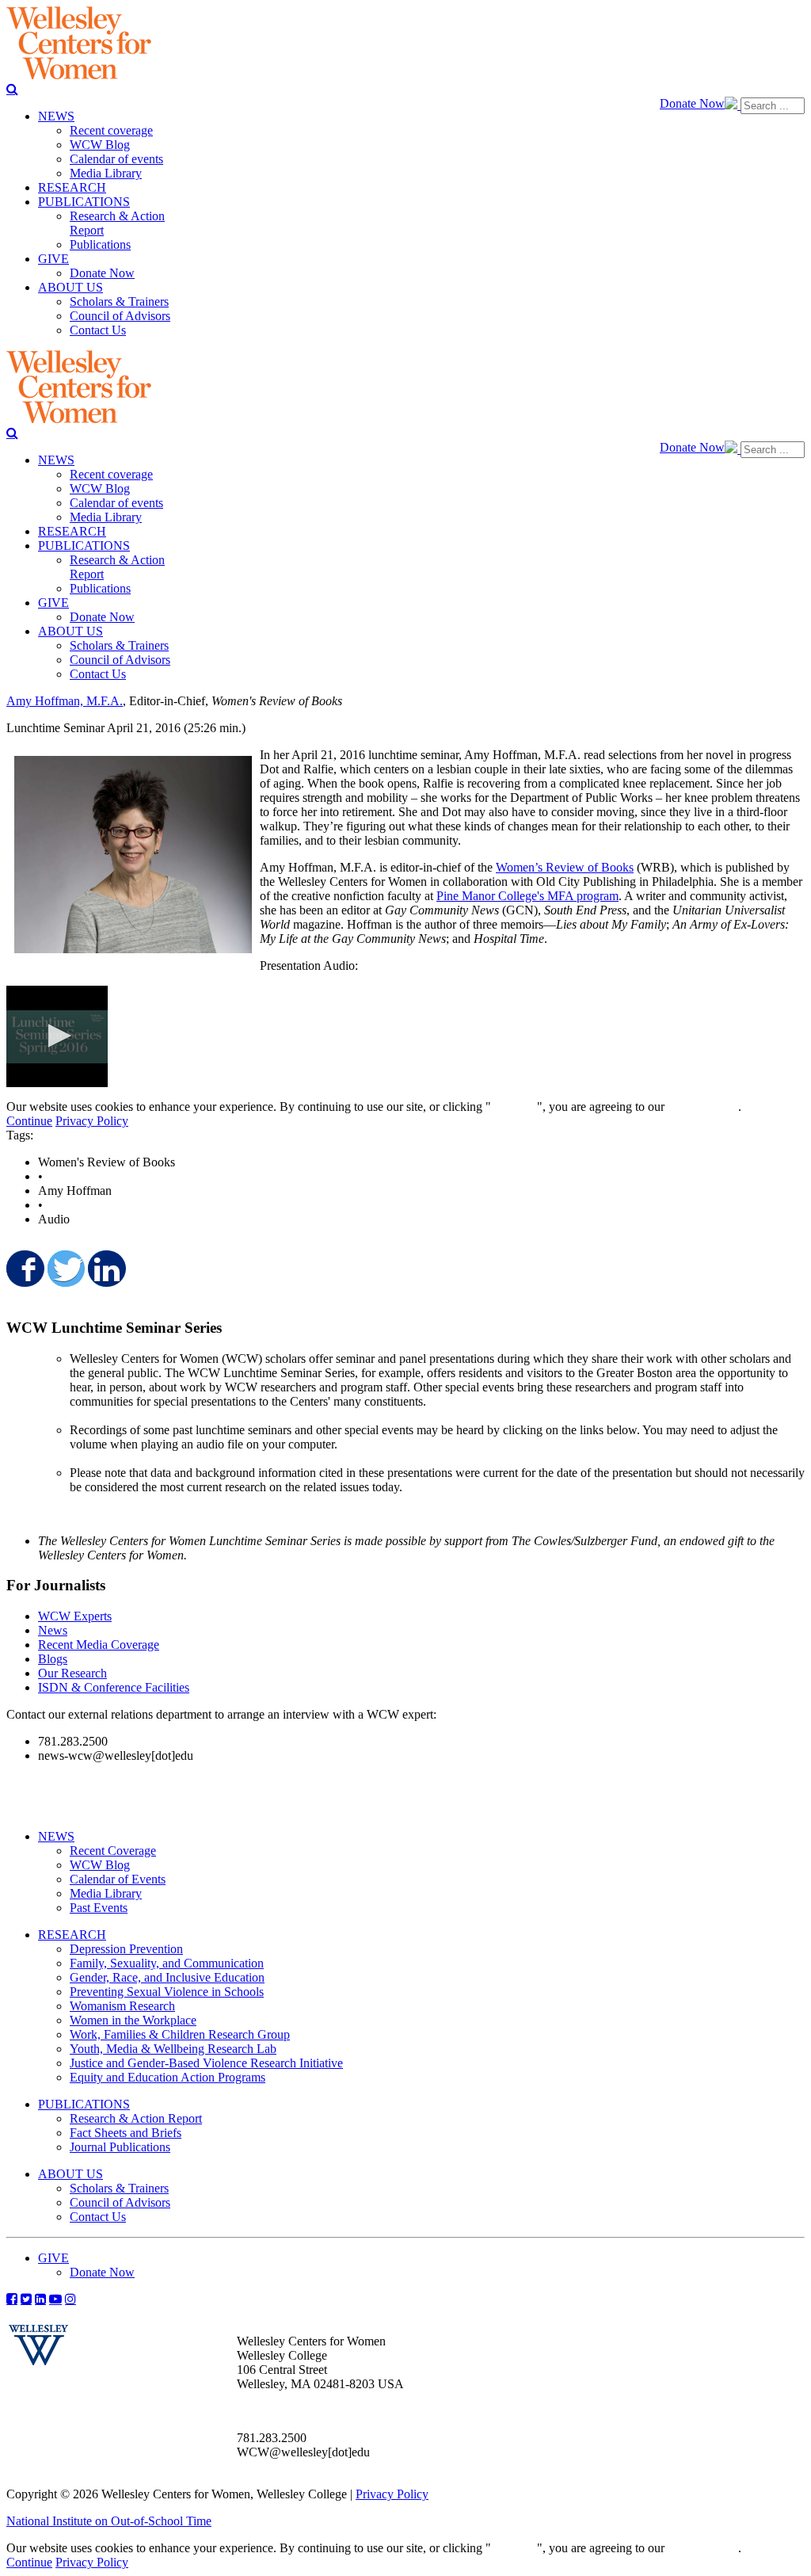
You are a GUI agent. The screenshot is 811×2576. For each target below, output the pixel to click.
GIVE (53, 2258)
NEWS (56, 1836)
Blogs (53, 1659)
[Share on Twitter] (65, 1269)
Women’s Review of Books (565, 867)
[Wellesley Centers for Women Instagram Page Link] (70, 2299)
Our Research (72, 1673)
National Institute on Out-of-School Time (109, 2521)
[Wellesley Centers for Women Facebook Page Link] (12, 2299)
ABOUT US (70, 2174)
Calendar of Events (118, 1879)
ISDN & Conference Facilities (114, 1687)
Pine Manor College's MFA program (527, 896)
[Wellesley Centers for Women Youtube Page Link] (55, 2299)
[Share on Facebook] (24, 1269)
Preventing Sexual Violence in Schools (167, 1992)
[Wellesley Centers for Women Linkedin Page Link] (40, 2299)
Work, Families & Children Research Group (180, 2034)
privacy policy (703, 1107)
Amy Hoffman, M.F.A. (65, 701)
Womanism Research (122, 2006)
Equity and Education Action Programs (168, 2077)
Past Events (99, 1908)
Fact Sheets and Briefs (126, 2133)
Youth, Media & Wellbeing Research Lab (173, 2049)
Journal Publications (120, 2147)
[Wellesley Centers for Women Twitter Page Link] (26, 2299)
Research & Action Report (136, 2118)
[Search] (12, 89)
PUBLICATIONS (84, 2104)
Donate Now (692, 103)
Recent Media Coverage (99, 1645)
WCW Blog (100, 1865)
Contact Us (98, 2217)
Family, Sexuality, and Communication (167, 1963)
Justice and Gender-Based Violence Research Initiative (206, 2063)
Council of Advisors (120, 2202)
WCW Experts (75, 1616)
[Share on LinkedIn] (105, 1269)
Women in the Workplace (133, 2020)
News (53, 1630)
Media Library (106, 1893)
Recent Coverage (113, 1851)
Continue (514, 1107)
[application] (57, 1036)
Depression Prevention (126, 1949)
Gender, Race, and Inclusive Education (167, 1977)
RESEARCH (72, 1935)
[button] (57, 1036)
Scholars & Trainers (119, 2188)
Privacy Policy (92, 1121)
